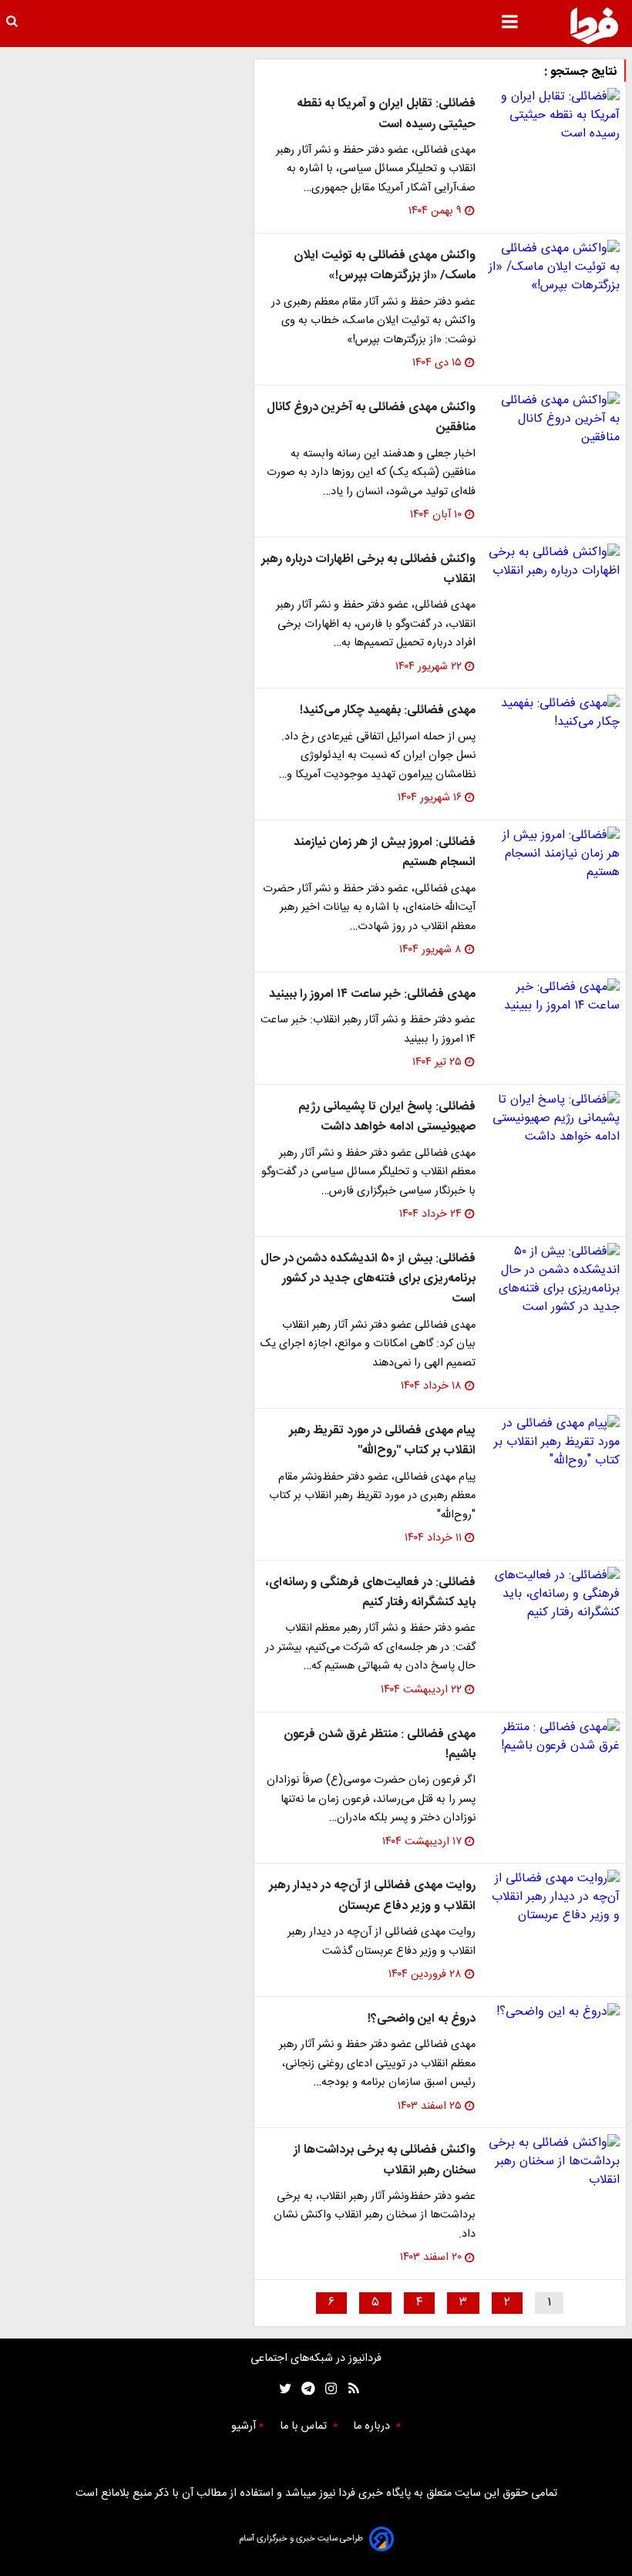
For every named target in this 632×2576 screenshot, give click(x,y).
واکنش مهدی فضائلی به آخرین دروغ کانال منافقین (371, 418)
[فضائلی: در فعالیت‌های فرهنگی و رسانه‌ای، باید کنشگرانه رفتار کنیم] (554, 1594)
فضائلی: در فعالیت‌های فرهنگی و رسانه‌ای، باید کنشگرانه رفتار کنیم (371, 1593)
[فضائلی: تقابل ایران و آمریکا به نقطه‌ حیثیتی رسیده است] (554, 116)
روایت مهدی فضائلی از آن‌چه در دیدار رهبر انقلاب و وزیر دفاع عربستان (372, 1896)
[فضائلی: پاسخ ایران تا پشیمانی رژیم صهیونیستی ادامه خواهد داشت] (554, 1119)
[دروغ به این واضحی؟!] (554, 2012)
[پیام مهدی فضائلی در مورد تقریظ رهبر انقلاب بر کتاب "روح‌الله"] (554, 1443)
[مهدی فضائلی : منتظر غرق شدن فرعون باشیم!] (554, 1737)
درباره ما (373, 2426)
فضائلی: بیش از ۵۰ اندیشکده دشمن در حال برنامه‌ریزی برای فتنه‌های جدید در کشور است (368, 1279)
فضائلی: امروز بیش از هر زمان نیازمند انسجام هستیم (385, 852)
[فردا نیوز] (594, 25)
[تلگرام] (303, 2389)
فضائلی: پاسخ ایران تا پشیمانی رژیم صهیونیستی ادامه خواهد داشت (387, 1117)
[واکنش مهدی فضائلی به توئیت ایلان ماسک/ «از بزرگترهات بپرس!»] (554, 268)
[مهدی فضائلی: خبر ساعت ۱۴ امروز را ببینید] (554, 997)
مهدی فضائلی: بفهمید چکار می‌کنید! (388, 711)
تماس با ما (305, 2426)
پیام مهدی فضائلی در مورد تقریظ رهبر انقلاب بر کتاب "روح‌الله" (382, 1441)
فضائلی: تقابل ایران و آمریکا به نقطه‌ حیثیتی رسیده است (386, 114)
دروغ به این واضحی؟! (422, 2019)
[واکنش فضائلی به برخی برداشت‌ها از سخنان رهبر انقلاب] (554, 2162)
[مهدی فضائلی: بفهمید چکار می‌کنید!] (554, 713)
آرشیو (244, 2426)
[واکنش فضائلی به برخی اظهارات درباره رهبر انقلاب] (554, 562)
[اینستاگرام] (327, 2389)
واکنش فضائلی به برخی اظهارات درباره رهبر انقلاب (368, 569)
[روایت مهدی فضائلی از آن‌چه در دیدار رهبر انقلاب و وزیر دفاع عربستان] (554, 1897)
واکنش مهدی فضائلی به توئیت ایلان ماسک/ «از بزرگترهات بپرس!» (385, 266)
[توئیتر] (282, 2389)
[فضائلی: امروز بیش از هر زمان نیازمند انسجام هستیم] (554, 854)
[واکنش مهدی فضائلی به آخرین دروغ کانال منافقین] (554, 419)
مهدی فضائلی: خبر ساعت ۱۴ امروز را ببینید (372, 994)
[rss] (349, 2389)
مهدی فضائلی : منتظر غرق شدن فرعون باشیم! (380, 1744)
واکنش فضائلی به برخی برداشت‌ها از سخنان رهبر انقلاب (385, 2160)
